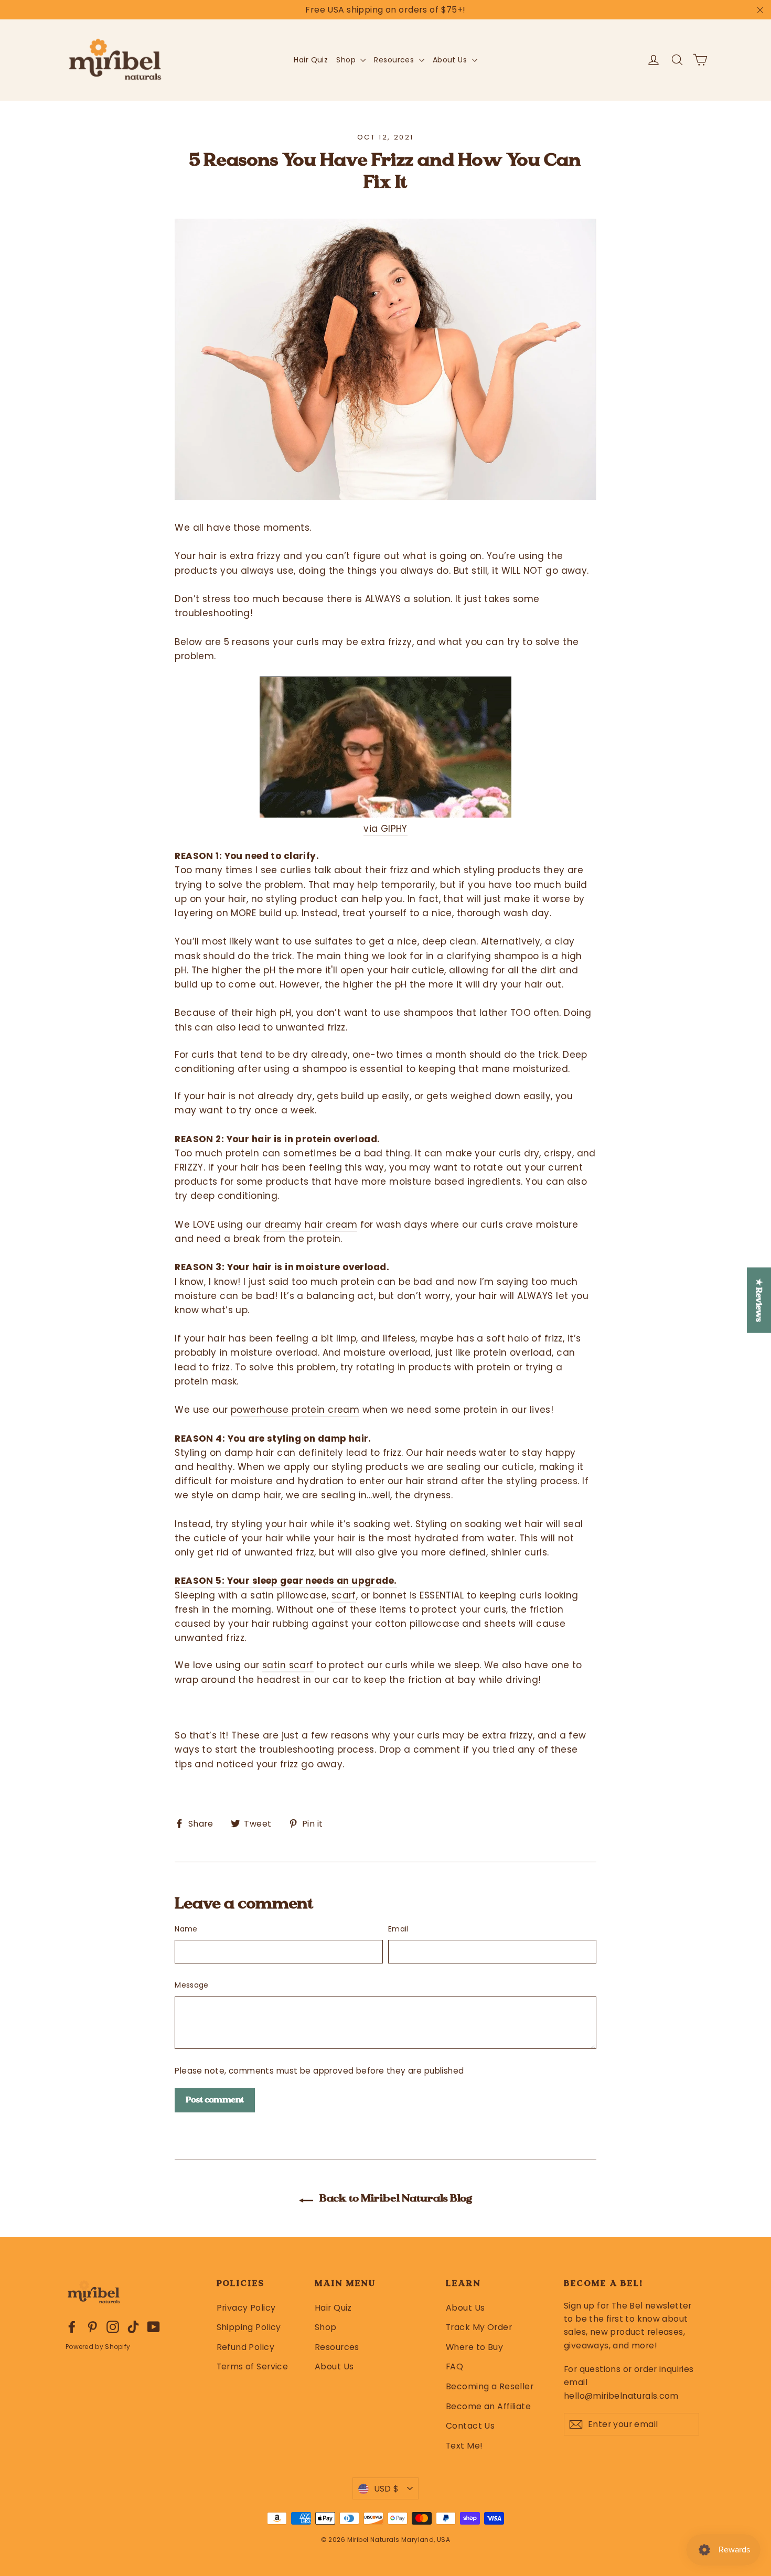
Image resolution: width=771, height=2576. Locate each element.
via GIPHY (385, 829)
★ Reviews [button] (759, 1300)
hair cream (331, 1225)
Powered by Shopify (98, 2347)
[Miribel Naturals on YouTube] (154, 2327)
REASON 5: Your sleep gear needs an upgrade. (286, 1581)
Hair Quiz (311, 60)
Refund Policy (246, 2347)
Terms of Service (253, 2366)
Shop (347, 60)
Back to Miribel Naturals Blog (395, 2198)
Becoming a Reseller (490, 2386)
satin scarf (288, 1665)
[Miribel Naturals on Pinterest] (92, 2327)
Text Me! (464, 2446)
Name (186, 1929)
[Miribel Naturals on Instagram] (113, 2327)
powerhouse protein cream (295, 1410)
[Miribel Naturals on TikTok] (133, 2327)
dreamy (285, 1225)
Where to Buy (474, 2347)
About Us (451, 60)
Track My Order (479, 2327)
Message (191, 1985)
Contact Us (470, 2426)
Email (398, 1929)
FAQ (454, 2366)
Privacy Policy (246, 2308)
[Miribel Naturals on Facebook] (72, 2327)
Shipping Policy (249, 2327)
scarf (344, 1595)
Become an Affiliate (488, 2406)
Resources (395, 60)
